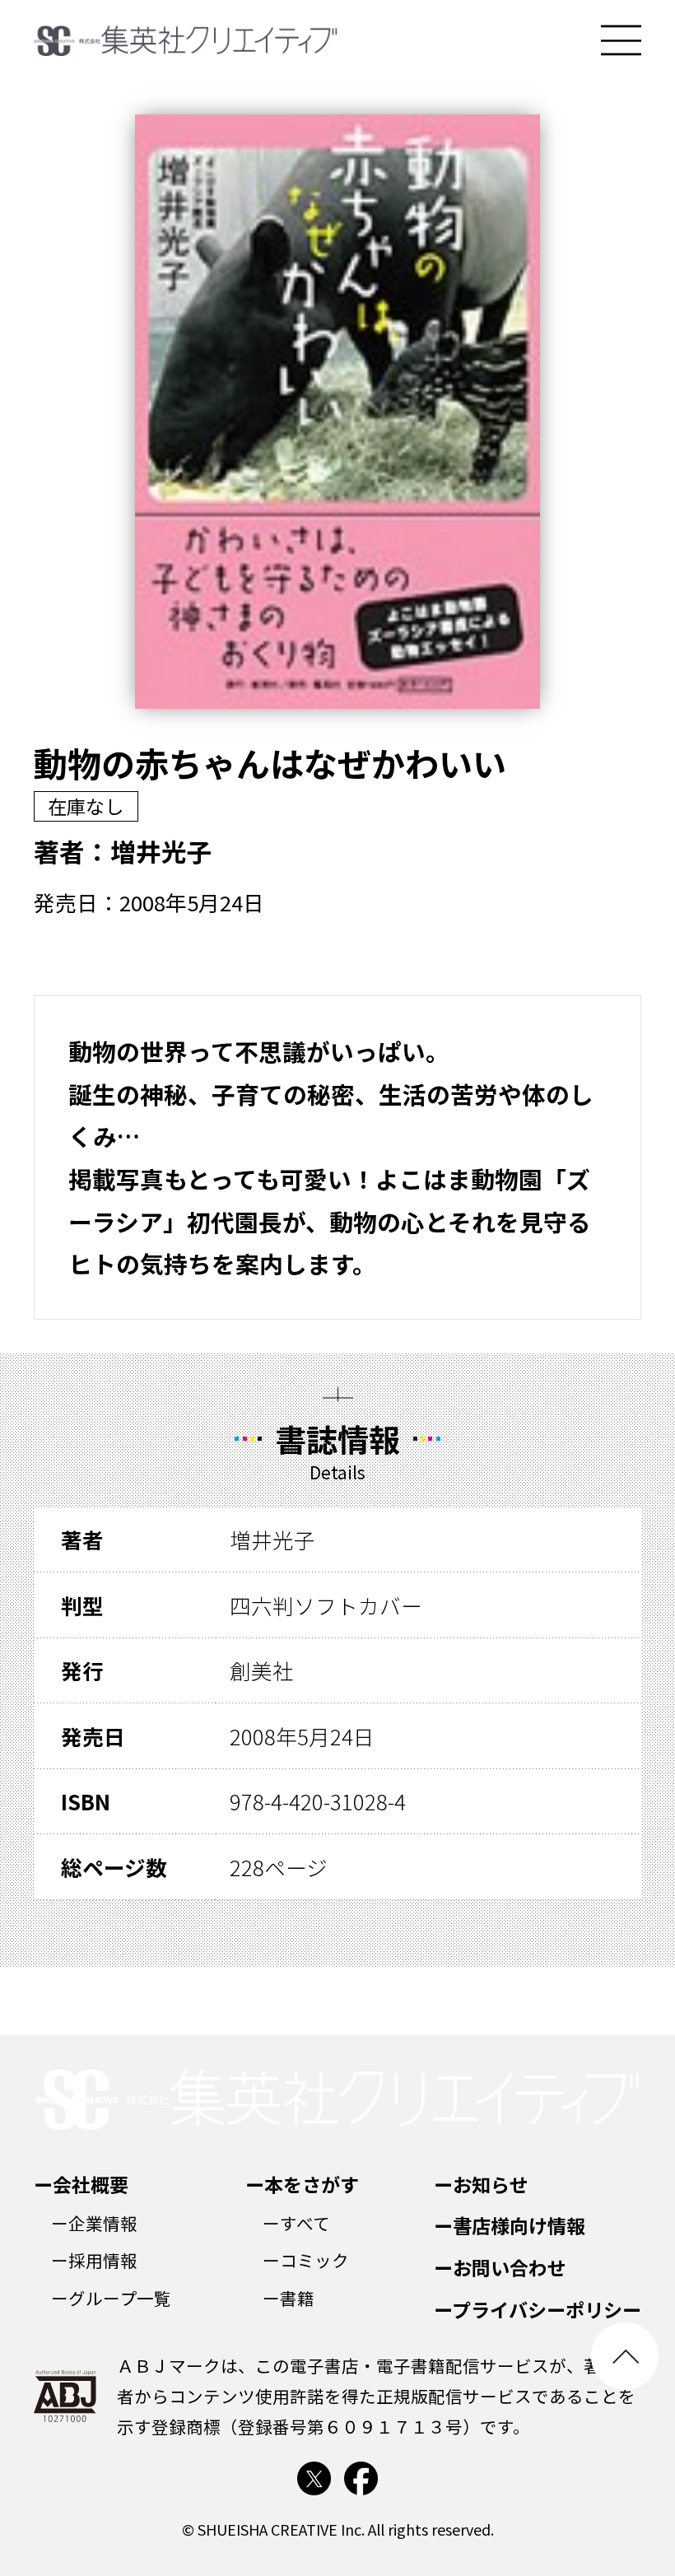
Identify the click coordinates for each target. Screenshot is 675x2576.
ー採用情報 (94, 2260)
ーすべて (296, 2223)
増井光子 (161, 851)
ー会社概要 (81, 2184)
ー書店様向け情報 (510, 2225)
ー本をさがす (302, 2184)
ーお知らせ (481, 2184)
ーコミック (306, 2260)
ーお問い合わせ (500, 2267)
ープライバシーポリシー (538, 2309)
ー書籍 (289, 2298)
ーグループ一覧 (111, 2298)
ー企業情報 (94, 2223)
